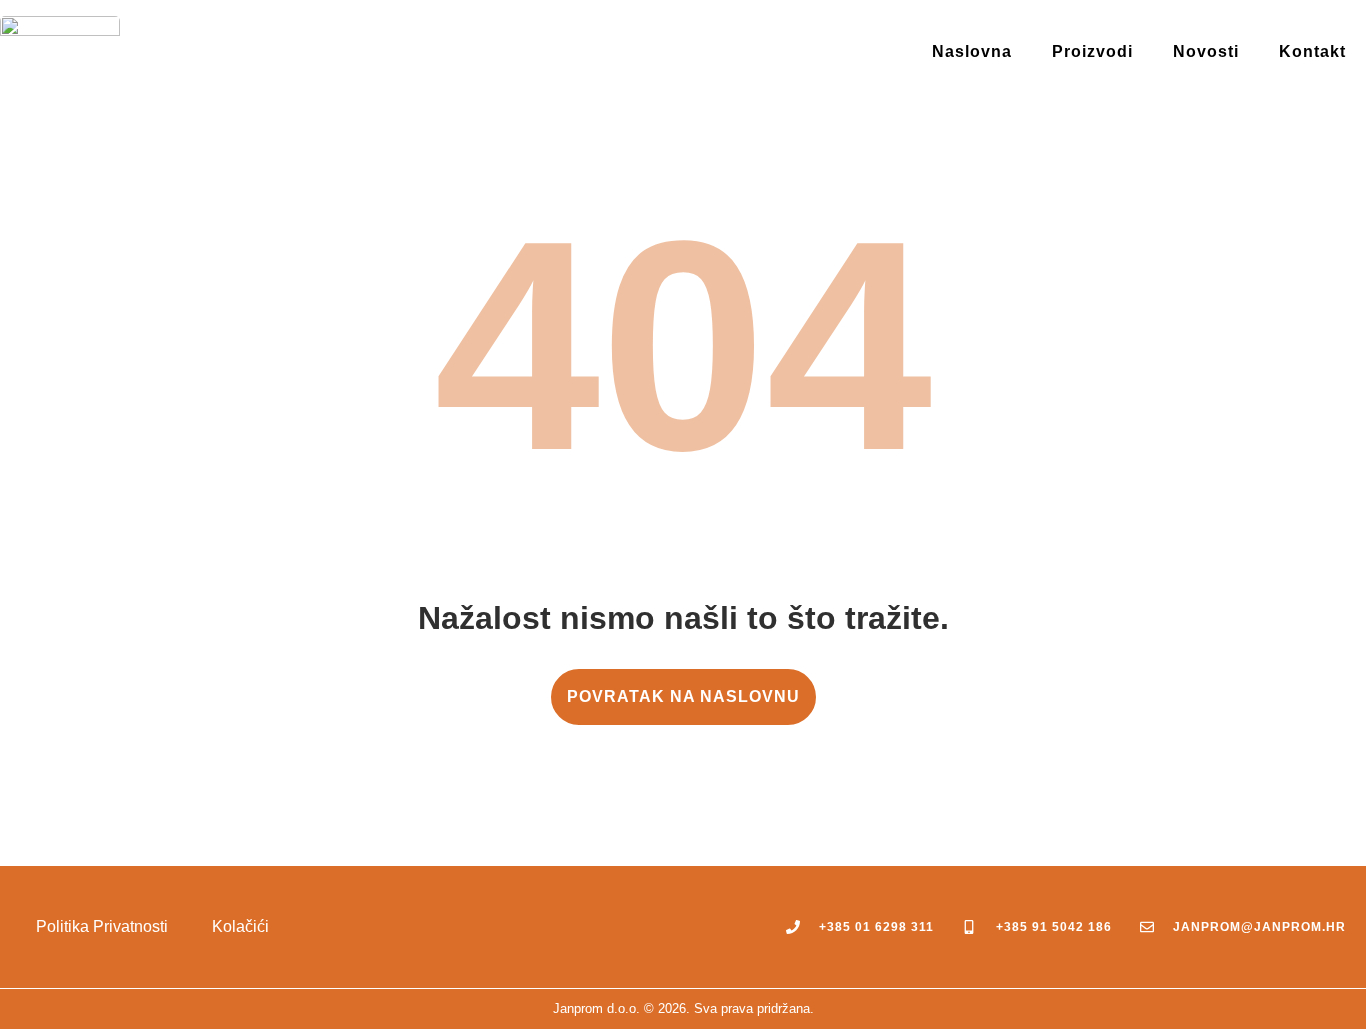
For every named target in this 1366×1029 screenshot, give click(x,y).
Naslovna (972, 51)
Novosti (1206, 51)
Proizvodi (1092, 51)
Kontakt (1312, 51)
